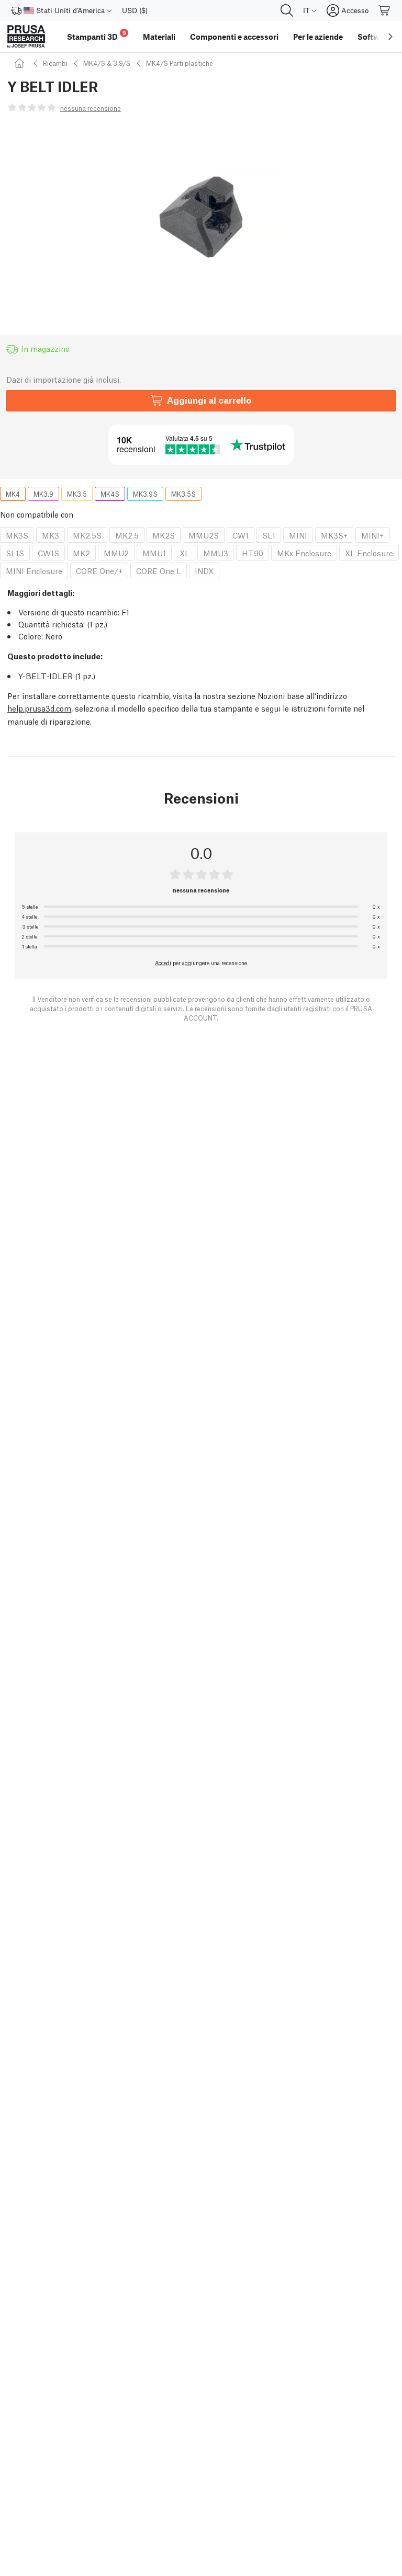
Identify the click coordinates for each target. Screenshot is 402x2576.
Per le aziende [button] (318, 37)
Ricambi (55, 63)
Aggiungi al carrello (209, 400)
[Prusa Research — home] (26, 37)
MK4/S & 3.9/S (107, 63)
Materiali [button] (159, 37)
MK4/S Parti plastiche (180, 63)
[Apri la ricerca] (287, 10)
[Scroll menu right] (390, 37)
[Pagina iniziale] (21, 63)
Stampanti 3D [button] (97, 35)
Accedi (163, 963)
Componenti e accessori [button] (234, 37)
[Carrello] (385, 10)
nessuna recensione (91, 108)
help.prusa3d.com (39, 708)
